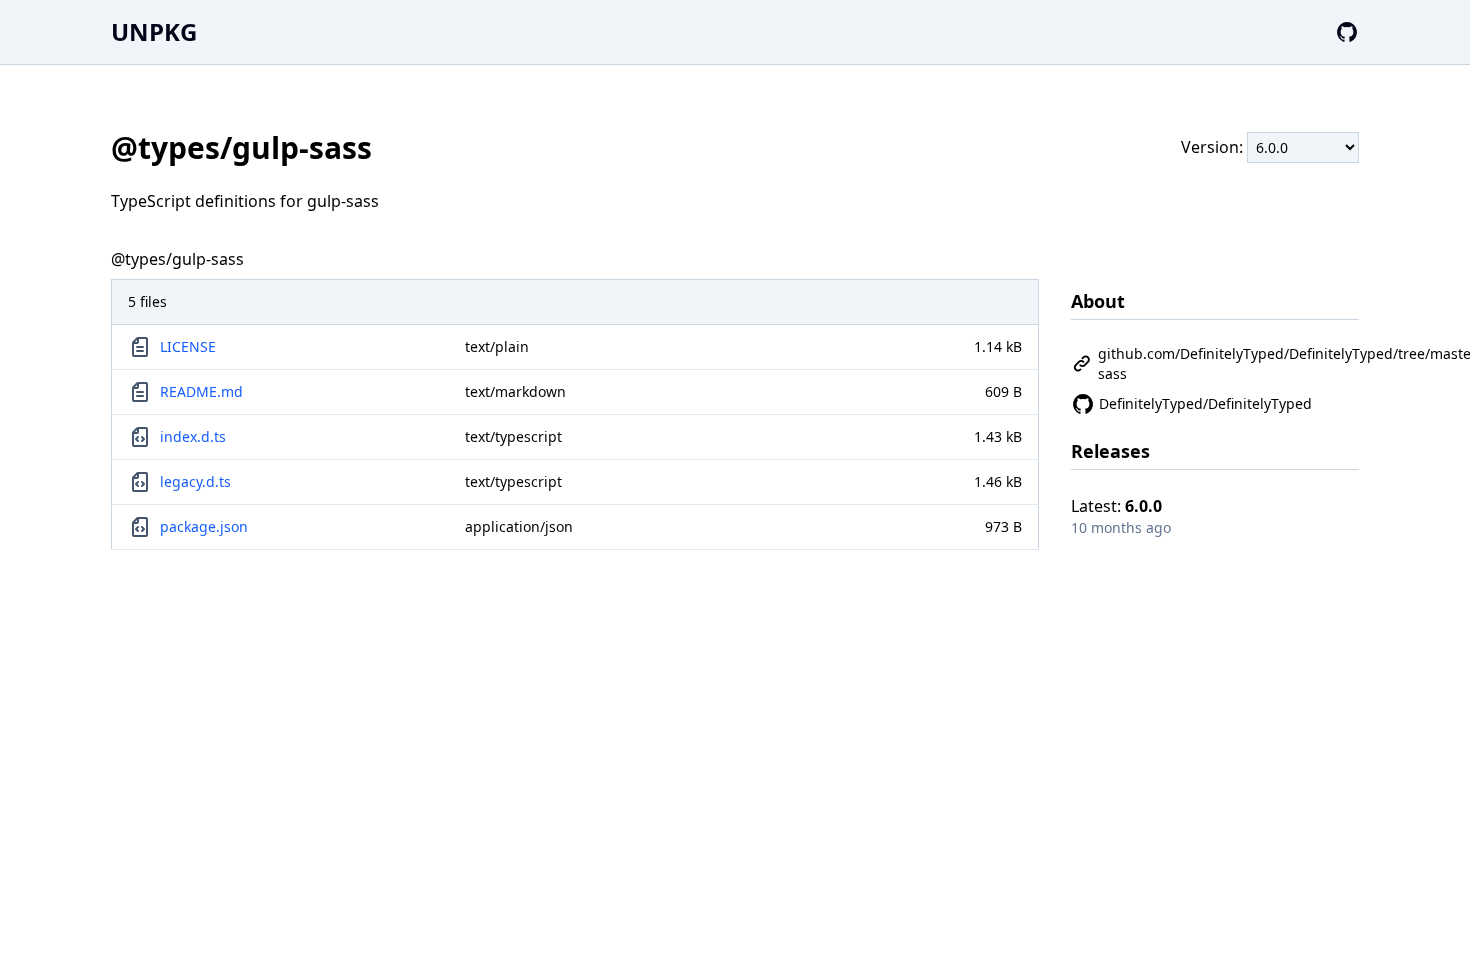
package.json (204, 526)
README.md (201, 391)
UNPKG (154, 31)
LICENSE (188, 346)
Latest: (1116, 506)
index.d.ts (193, 436)
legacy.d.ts (195, 481)
